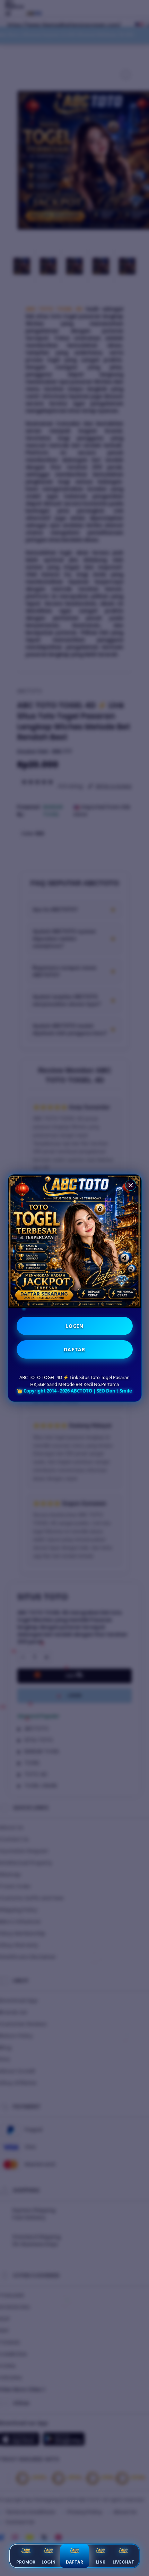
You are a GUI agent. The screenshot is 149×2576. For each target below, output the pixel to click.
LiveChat (123, 2562)
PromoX (26, 2562)
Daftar (74, 2562)
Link (101, 2562)
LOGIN (75, 1326)
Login (49, 2562)
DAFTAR (75, 1349)
